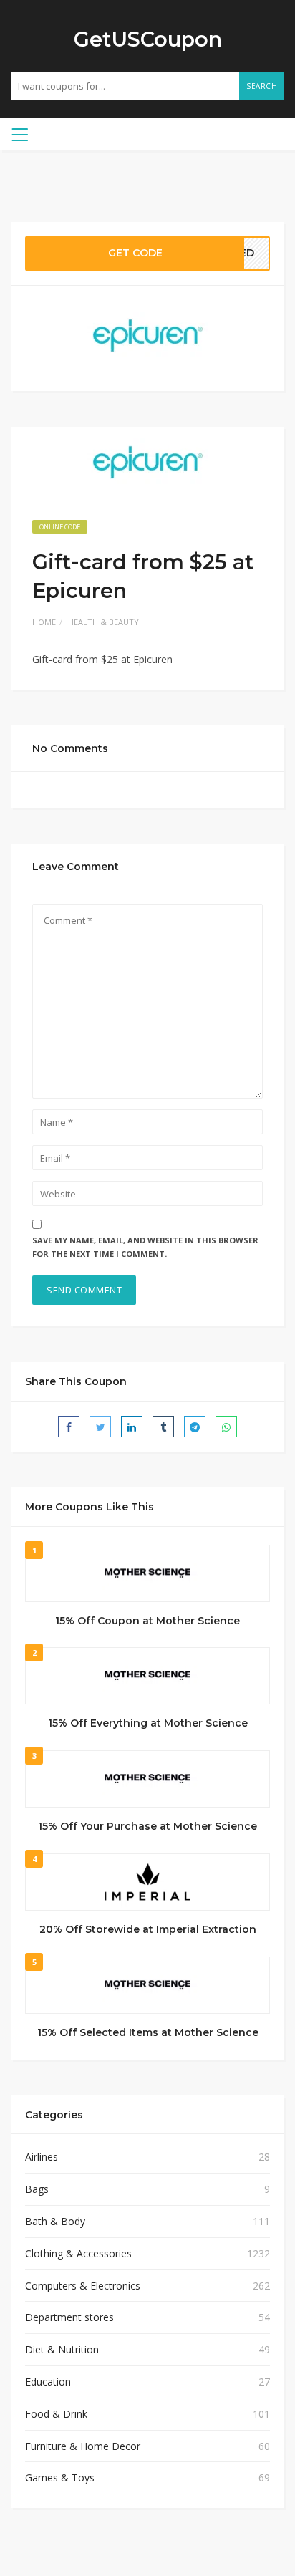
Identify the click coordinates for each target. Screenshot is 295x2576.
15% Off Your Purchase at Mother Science (147, 1826)
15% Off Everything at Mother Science (148, 1723)
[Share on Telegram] (195, 1427)
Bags (37, 2189)
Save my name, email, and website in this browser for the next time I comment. (145, 1247)
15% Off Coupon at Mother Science (147, 1621)
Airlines (42, 2157)
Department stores (69, 2317)
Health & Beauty (103, 622)
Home (44, 622)
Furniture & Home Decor (83, 2446)
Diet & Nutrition (62, 2349)
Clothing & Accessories (78, 2253)
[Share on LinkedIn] (132, 1427)
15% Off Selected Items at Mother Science (148, 2032)
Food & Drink (56, 2414)
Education (48, 2382)
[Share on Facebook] (69, 1427)
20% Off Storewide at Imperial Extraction (148, 1929)
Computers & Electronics (83, 2286)
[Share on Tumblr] (163, 1427)
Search (262, 86)
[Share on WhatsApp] (226, 1427)
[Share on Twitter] (100, 1427)
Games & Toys (60, 2478)
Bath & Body (55, 2221)
